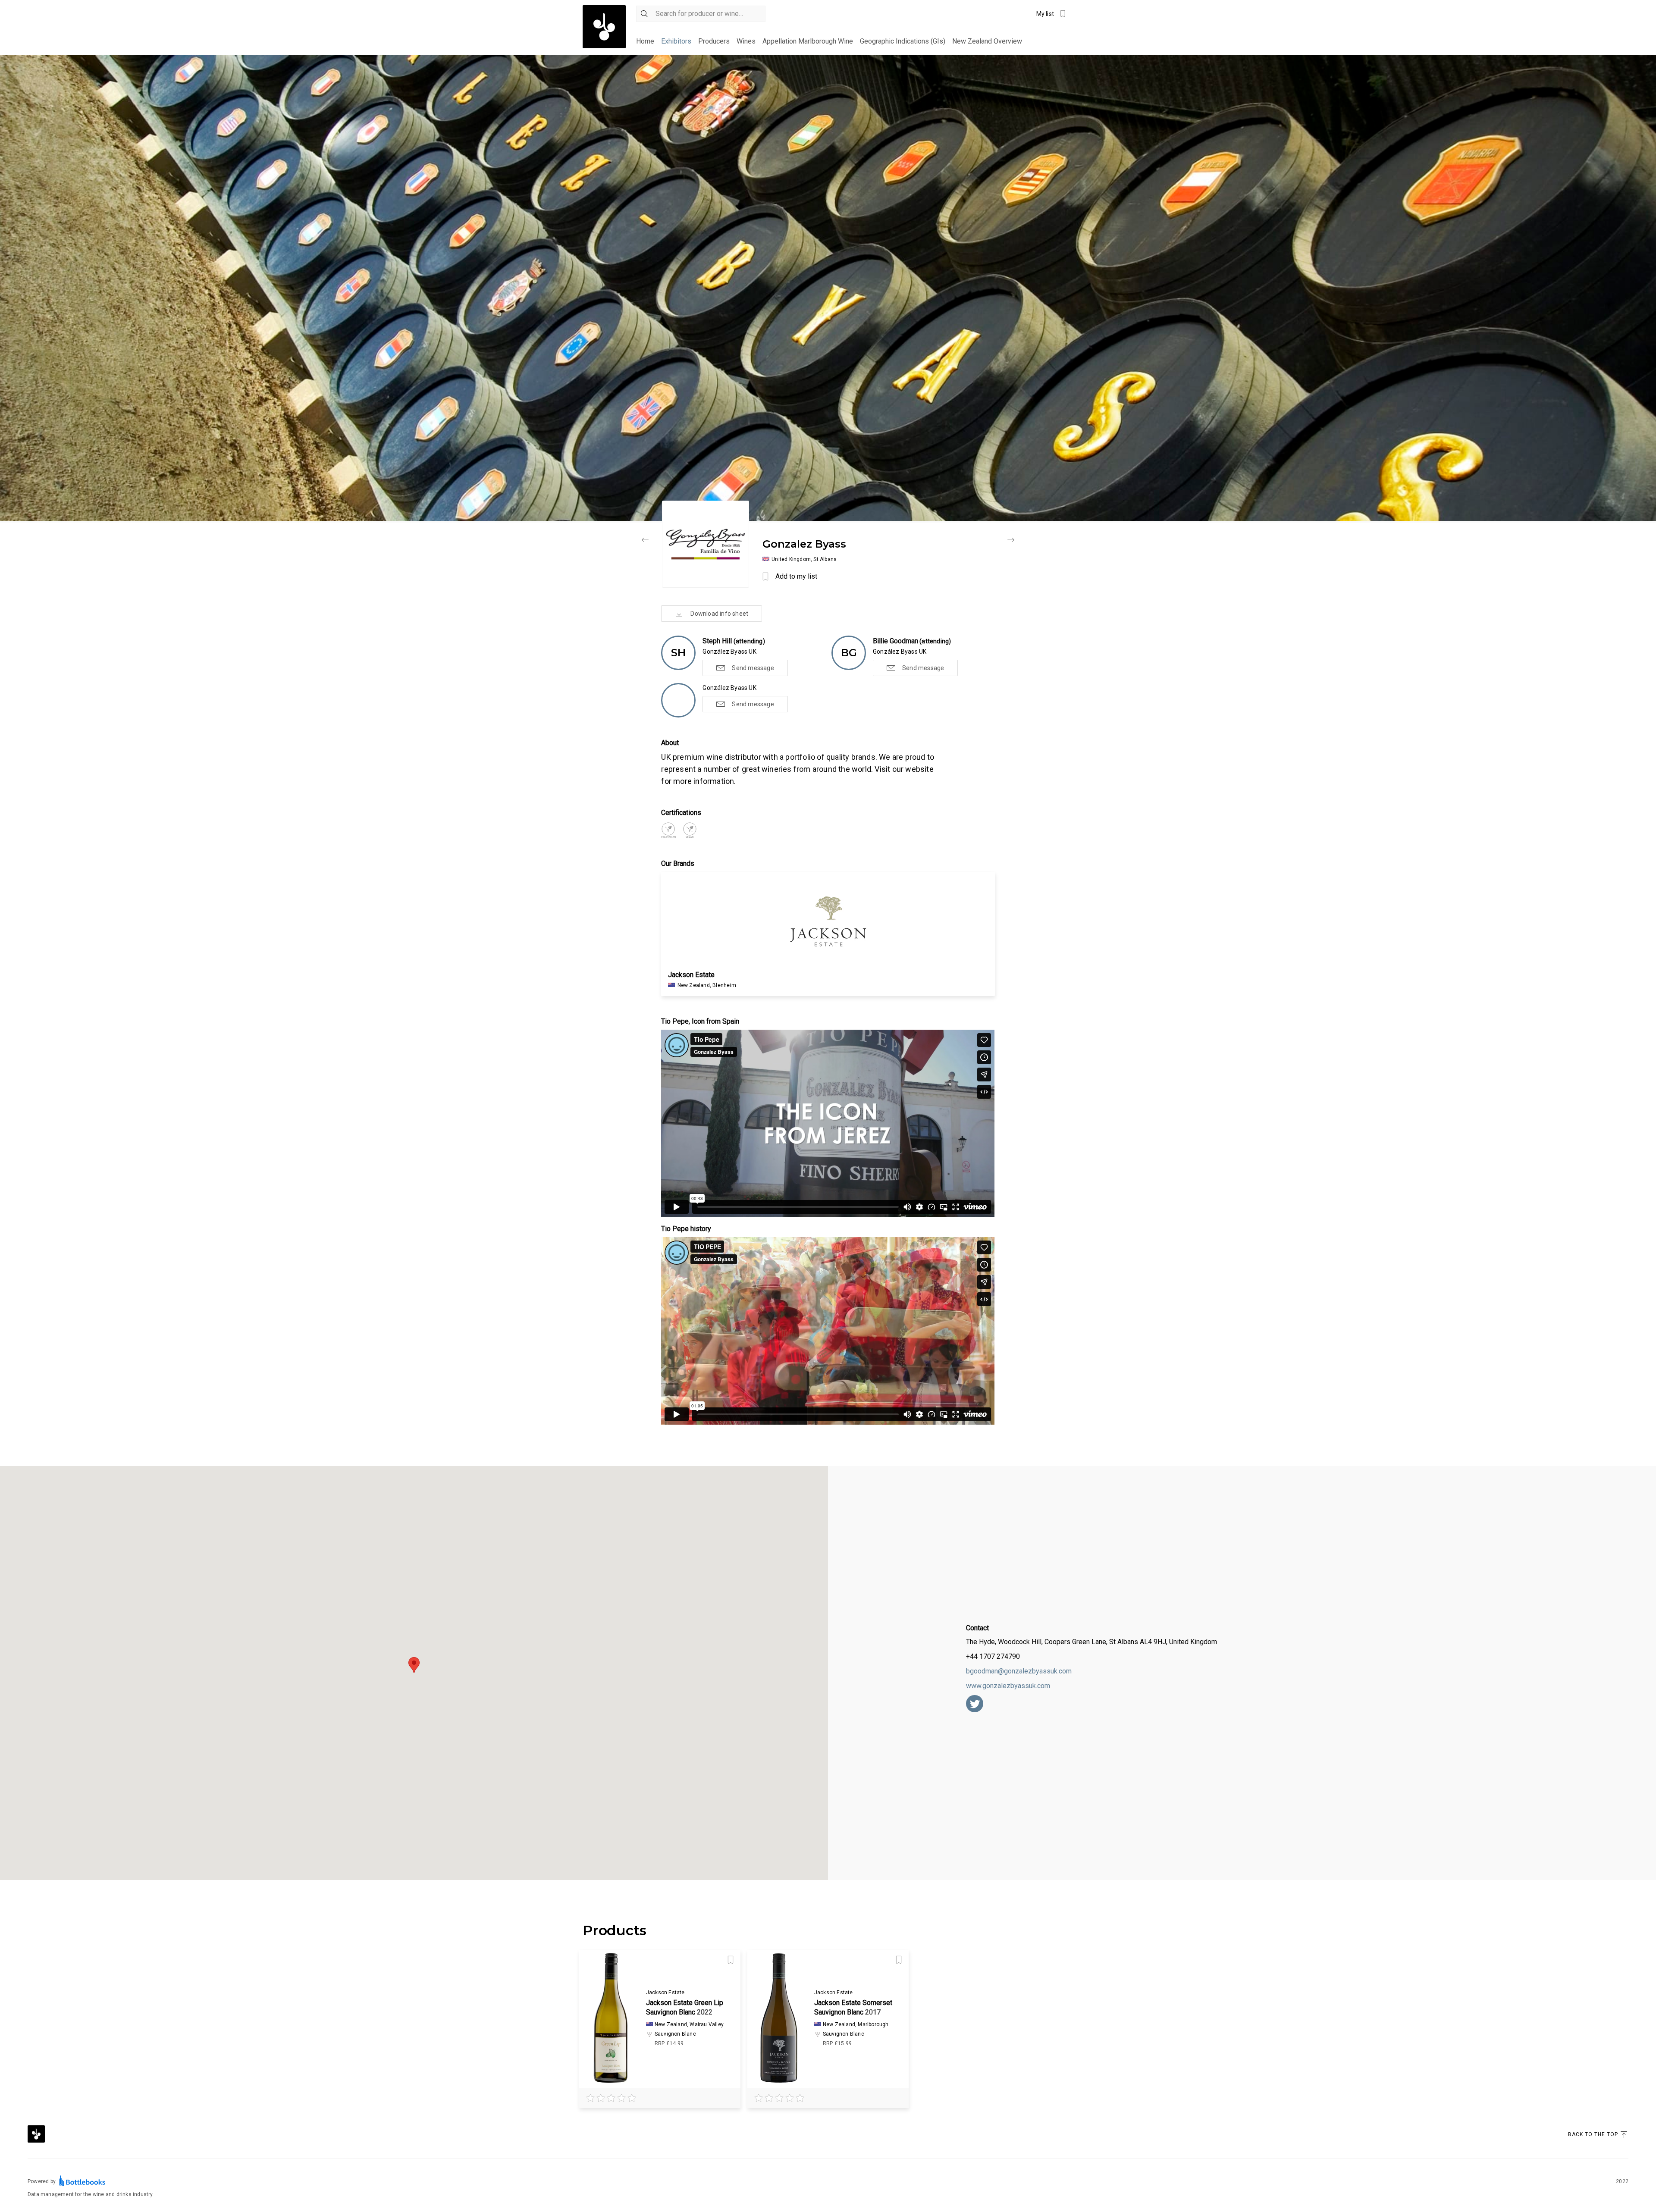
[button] (414, 1665)
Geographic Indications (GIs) (903, 41)
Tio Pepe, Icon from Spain (700, 1021)
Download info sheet (719, 614)
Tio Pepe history (686, 1229)
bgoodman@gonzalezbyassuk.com (1019, 1671)
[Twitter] (975, 1704)
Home (645, 41)
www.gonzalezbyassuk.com (1008, 1686)
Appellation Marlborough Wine (808, 41)
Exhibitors (676, 41)
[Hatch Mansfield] (1011, 540)
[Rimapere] (645, 540)
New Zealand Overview (987, 41)
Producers (714, 41)
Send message (753, 668)
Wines (746, 41)
